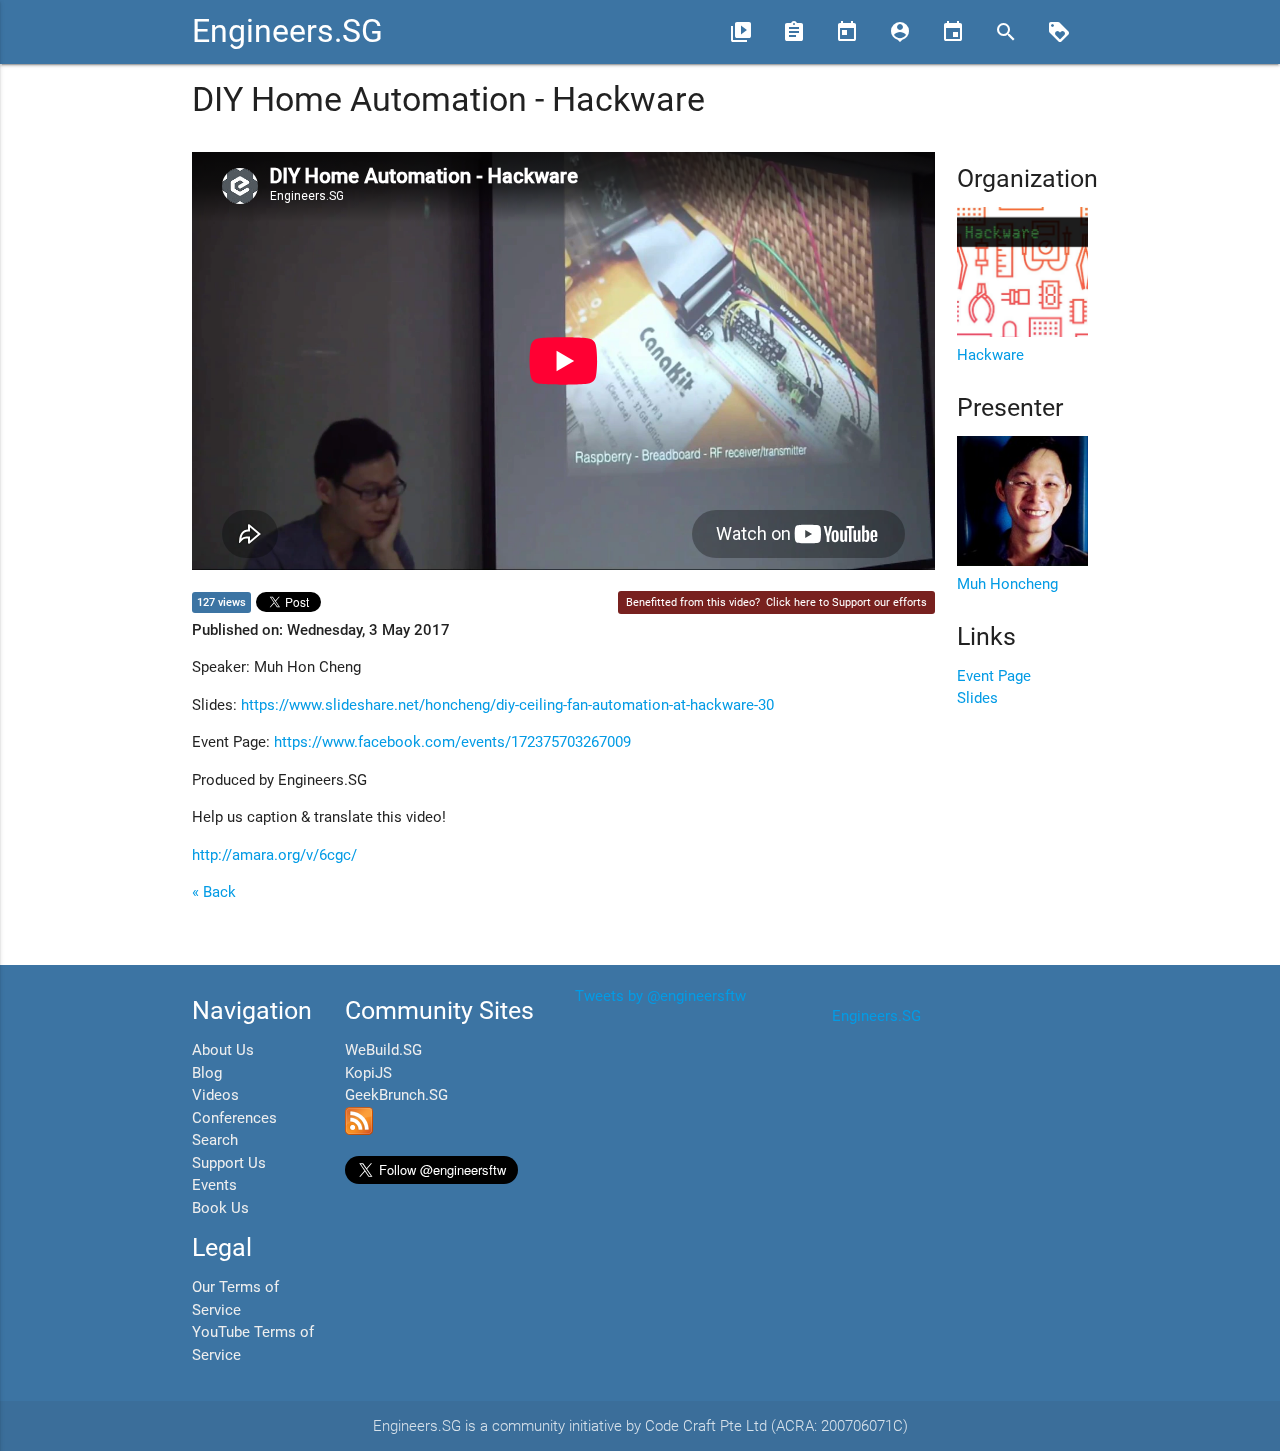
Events (214, 1185)
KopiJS (368, 1073)
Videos (215, 1095)
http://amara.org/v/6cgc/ (274, 855)
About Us (223, 1050)
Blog (207, 1073)
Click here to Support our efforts (846, 602)
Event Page (994, 676)
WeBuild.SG (383, 1050)
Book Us (220, 1208)
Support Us (229, 1163)
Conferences (234, 1118)
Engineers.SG (287, 31)
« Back (214, 892)
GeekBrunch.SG (396, 1095)
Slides (977, 698)
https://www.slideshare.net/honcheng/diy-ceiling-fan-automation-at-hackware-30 (507, 705)
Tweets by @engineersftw (660, 996)
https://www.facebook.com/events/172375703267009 (452, 742)
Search (215, 1140)
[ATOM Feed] (359, 1130)
